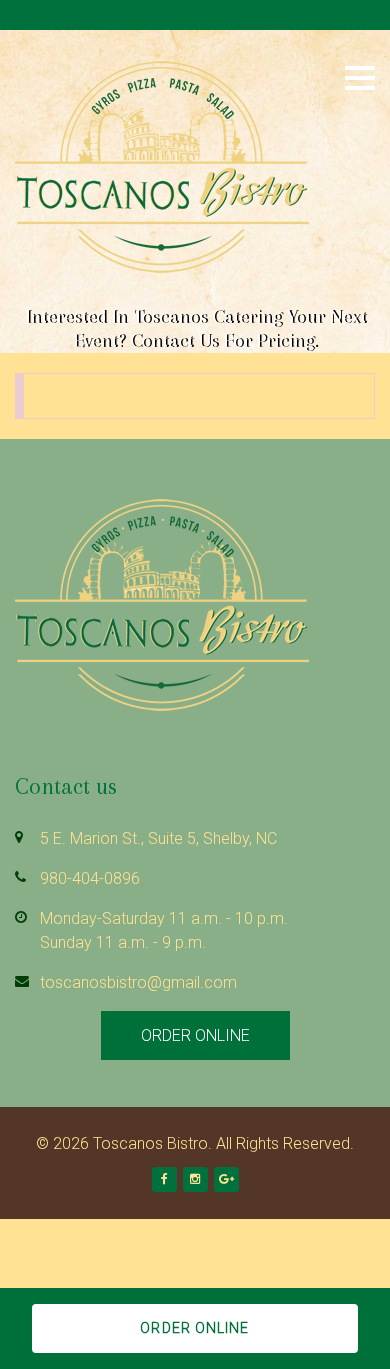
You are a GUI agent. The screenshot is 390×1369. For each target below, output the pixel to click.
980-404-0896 (90, 878)
